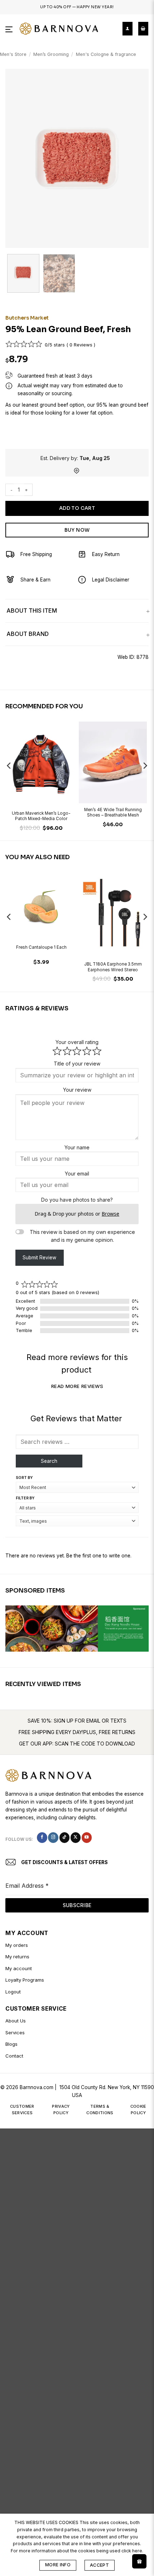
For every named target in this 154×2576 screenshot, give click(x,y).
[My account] (127, 29)
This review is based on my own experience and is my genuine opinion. (82, 1236)
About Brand (28, 634)
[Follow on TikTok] (64, 1837)
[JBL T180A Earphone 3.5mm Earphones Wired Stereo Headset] (113, 915)
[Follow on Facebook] (42, 1837)
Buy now (77, 530)
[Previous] (17, 158)
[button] (10, 29)
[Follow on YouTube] (87, 1837)
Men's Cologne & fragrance (106, 54)
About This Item (32, 611)
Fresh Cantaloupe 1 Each (41, 947)
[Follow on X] (76, 1837)
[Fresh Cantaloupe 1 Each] (41, 907)
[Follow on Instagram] (53, 1837)
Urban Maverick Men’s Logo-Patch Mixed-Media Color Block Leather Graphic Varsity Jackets (41, 817)
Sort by (24, 1478)
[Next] (137, 158)
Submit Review (39, 1258)
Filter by (25, 1498)
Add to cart (77, 508)
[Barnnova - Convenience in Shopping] (59, 29)
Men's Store (13, 54)
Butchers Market (27, 318)
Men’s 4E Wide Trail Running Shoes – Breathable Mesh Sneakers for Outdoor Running (113, 813)
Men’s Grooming (51, 54)
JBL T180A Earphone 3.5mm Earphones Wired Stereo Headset (113, 967)
